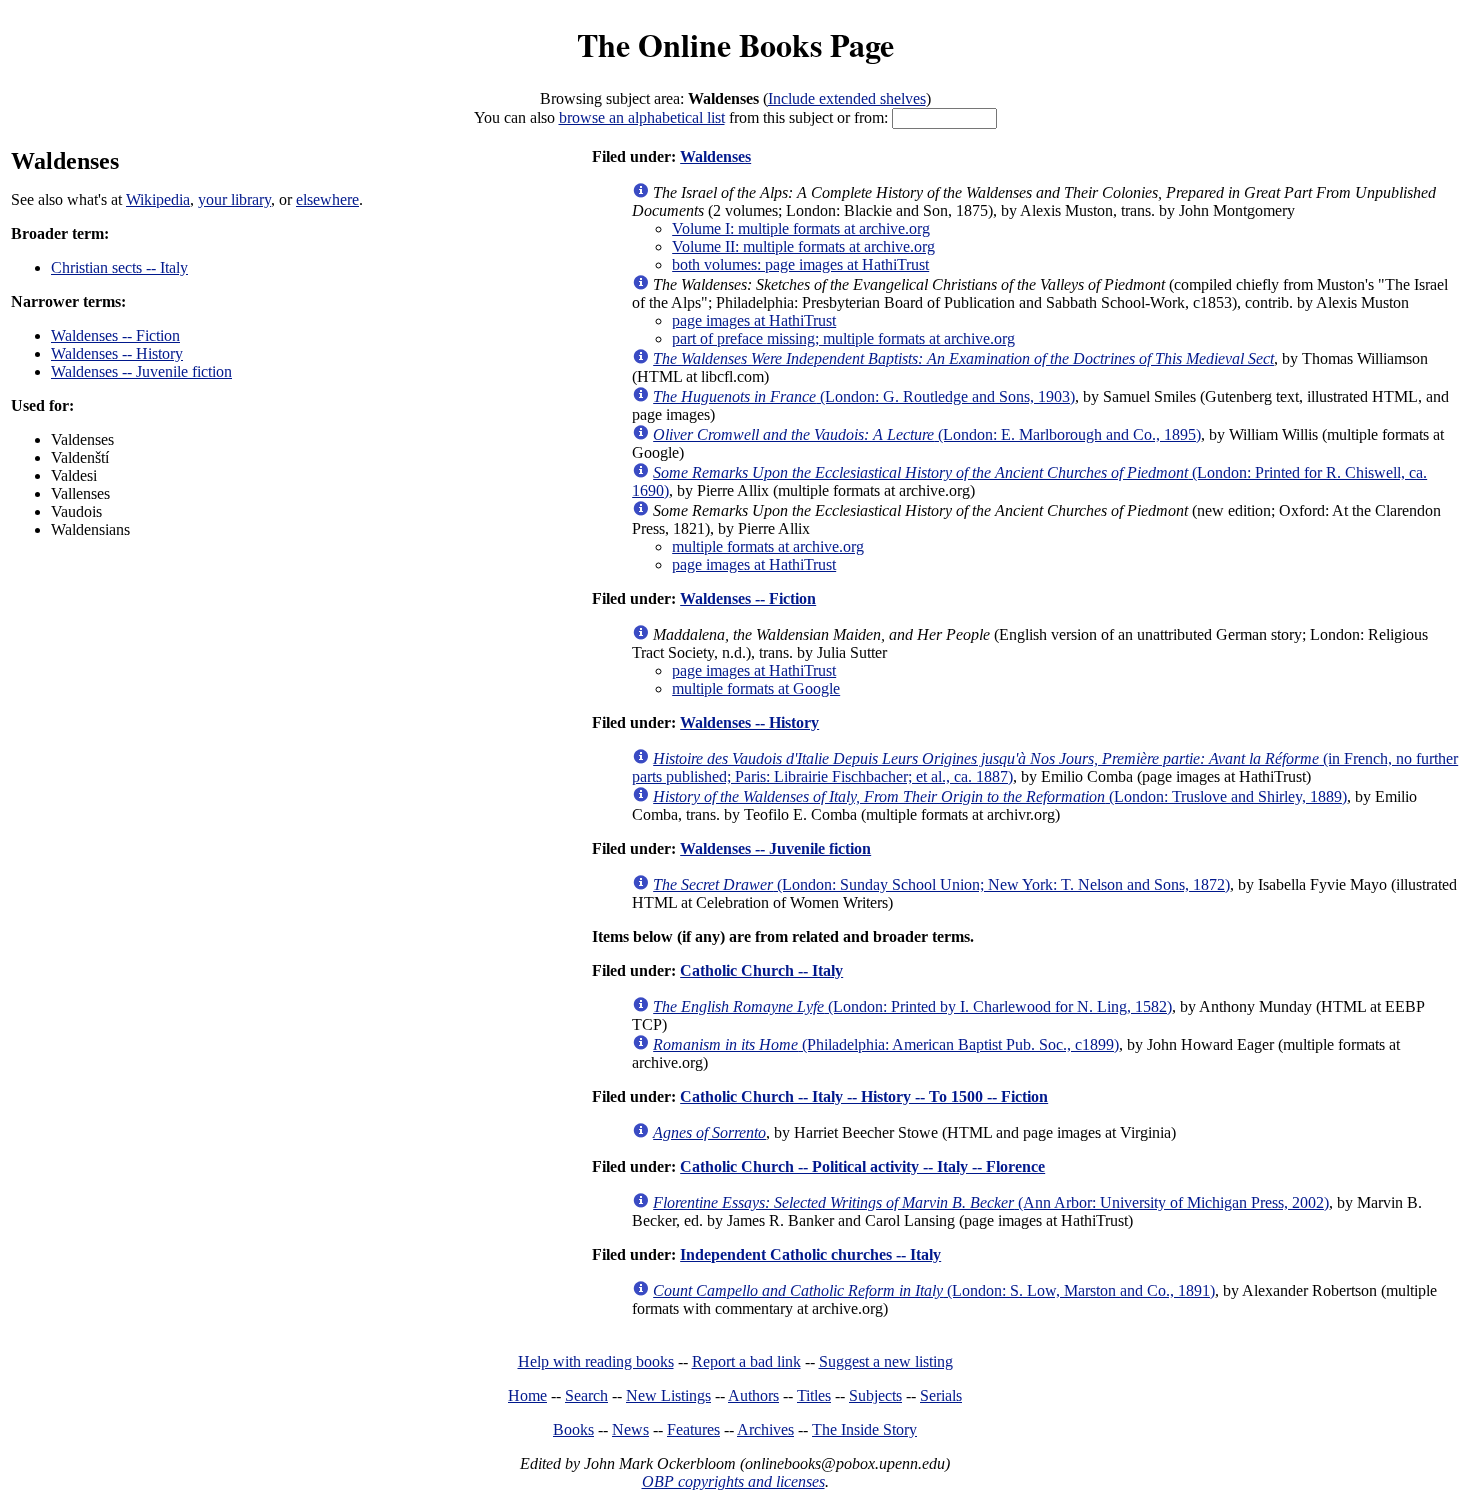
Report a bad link (746, 1361)
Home (527, 1395)
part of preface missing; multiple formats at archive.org (843, 338)
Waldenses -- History (117, 353)
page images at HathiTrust (754, 320)
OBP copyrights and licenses (733, 1481)
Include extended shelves (847, 98)
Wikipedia (158, 199)
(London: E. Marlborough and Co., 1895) (927, 434)
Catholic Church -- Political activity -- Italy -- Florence (862, 1166)
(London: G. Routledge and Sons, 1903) (864, 396)
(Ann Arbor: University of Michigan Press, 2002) (991, 1202)
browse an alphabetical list (642, 117)
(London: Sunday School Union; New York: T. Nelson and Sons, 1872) (941, 884)
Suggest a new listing (886, 1361)
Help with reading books (596, 1361)
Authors (753, 1395)
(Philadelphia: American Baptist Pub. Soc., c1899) (886, 1044)
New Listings (668, 1395)
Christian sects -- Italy (119, 267)
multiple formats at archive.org (768, 546)
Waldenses (715, 156)
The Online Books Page (735, 44)
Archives (765, 1429)
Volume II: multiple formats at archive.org (803, 246)
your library (234, 199)
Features (693, 1429)
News (630, 1429)
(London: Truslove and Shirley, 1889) (1000, 796)
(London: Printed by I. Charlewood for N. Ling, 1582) (912, 1006)
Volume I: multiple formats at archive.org (801, 228)
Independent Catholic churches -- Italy (810, 1254)
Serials (941, 1395)
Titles (814, 1395)
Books (573, 1429)
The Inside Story (864, 1429)
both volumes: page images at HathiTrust (800, 264)
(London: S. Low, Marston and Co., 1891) (934, 1290)
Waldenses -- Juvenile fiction (141, 371)
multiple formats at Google (756, 688)
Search (586, 1395)
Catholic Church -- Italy (761, 970)
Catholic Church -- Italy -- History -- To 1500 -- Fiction (864, 1096)
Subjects (875, 1395)
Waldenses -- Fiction (115, 335)
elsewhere (327, 199)
